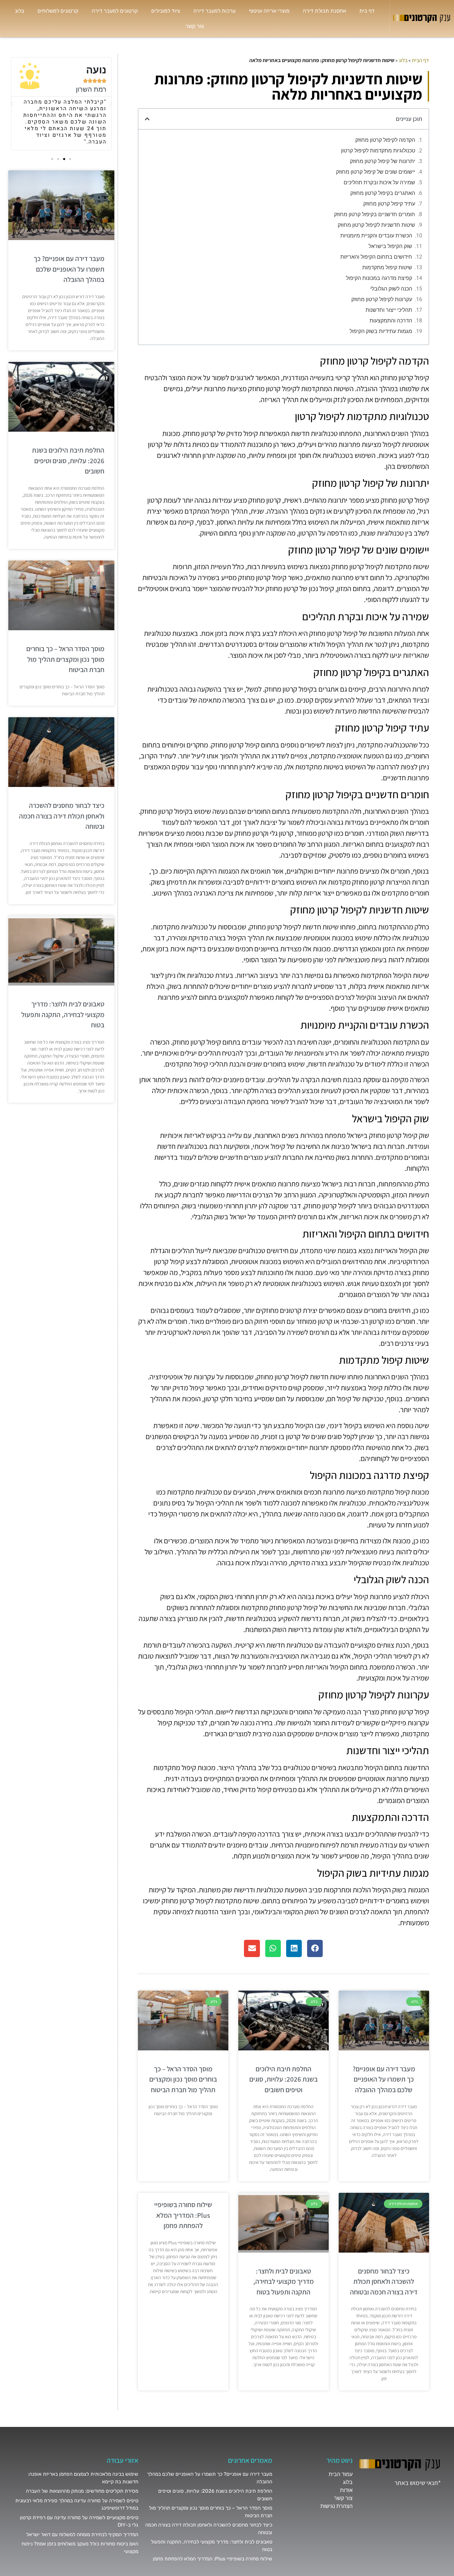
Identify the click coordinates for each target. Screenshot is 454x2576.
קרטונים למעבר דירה (115, 11)
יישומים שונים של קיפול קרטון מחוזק (376, 172)
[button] (147, 119)
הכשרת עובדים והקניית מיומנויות (376, 236)
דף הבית (420, 60)
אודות (346, 2490)
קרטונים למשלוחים (58, 11)
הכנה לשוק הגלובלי (391, 289)
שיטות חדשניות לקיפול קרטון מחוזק (376, 225)
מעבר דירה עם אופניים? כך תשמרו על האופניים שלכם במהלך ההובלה (384, 2079)
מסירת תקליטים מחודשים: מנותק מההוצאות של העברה (82, 2491)
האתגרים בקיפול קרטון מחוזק (383, 193)
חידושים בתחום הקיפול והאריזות (376, 257)
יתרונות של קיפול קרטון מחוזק (383, 161)
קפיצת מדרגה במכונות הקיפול (379, 278)
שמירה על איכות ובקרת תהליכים (379, 182)
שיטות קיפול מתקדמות (387, 267)
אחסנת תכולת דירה (324, 11)
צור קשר (195, 26)
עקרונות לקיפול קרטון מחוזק (382, 299)
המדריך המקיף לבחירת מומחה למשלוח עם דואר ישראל (82, 2534)
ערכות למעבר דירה (215, 11)
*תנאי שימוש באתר (418, 2483)
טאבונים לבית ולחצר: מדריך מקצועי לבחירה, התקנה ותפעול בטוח (284, 2281)
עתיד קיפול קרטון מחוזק (389, 204)
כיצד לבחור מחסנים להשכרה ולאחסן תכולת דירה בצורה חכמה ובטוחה (384, 2281)
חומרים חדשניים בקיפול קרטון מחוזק (375, 214)
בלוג (20, 11)
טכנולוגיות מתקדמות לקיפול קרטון (378, 151)
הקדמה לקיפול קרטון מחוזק (385, 140)
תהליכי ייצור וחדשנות (389, 310)
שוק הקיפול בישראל (390, 246)
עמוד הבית (341, 2474)
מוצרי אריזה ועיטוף (269, 11)
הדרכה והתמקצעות (391, 321)
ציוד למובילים (166, 11)
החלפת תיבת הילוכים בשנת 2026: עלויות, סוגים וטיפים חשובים (284, 2079)
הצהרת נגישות (337, 2506)
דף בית (367, 11)
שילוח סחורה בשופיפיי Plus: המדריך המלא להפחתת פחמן (183, 2215)
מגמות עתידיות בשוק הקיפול (381, 331)
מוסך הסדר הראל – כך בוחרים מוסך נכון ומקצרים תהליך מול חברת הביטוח (183, 2079)
